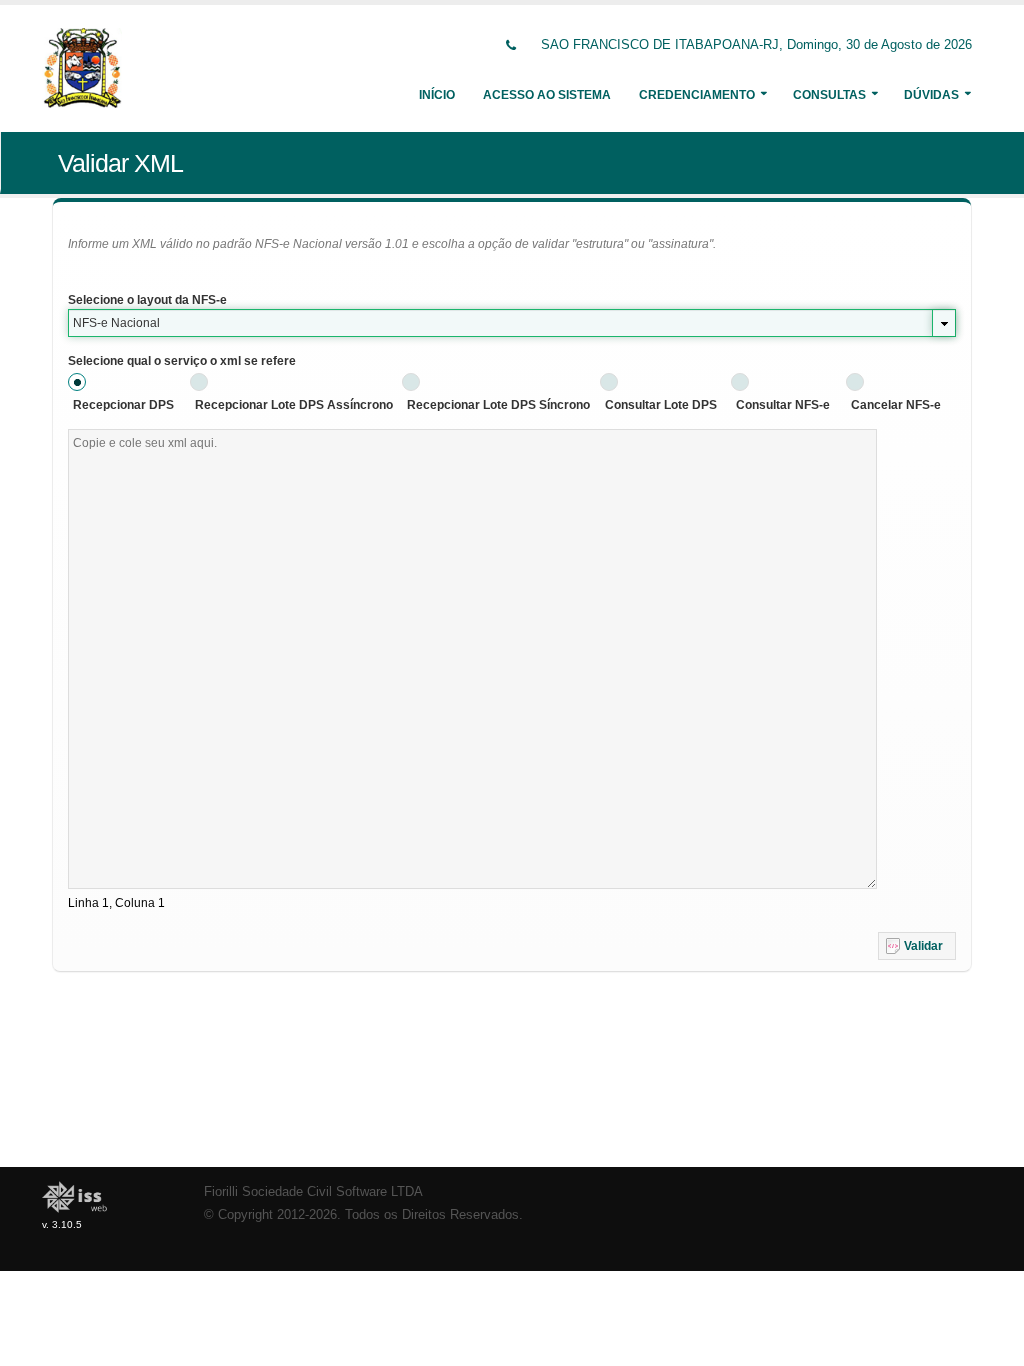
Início (437, 95)
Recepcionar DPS (123, 405)
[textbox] (472, 659)
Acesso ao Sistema (547, 95)
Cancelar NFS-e (896, 405)
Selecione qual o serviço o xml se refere (182, 361)
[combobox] (512, 323)
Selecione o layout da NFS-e (147, 300)
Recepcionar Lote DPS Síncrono (498, 405)
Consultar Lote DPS (661, 405)
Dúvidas (931, 95)
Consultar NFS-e (783, 405)
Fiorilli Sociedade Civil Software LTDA (313, 1192)
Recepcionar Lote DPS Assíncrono (294, 405)
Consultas (829, 95)
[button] (917, 946)
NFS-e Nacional (116, 323)
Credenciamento (697, 95)
